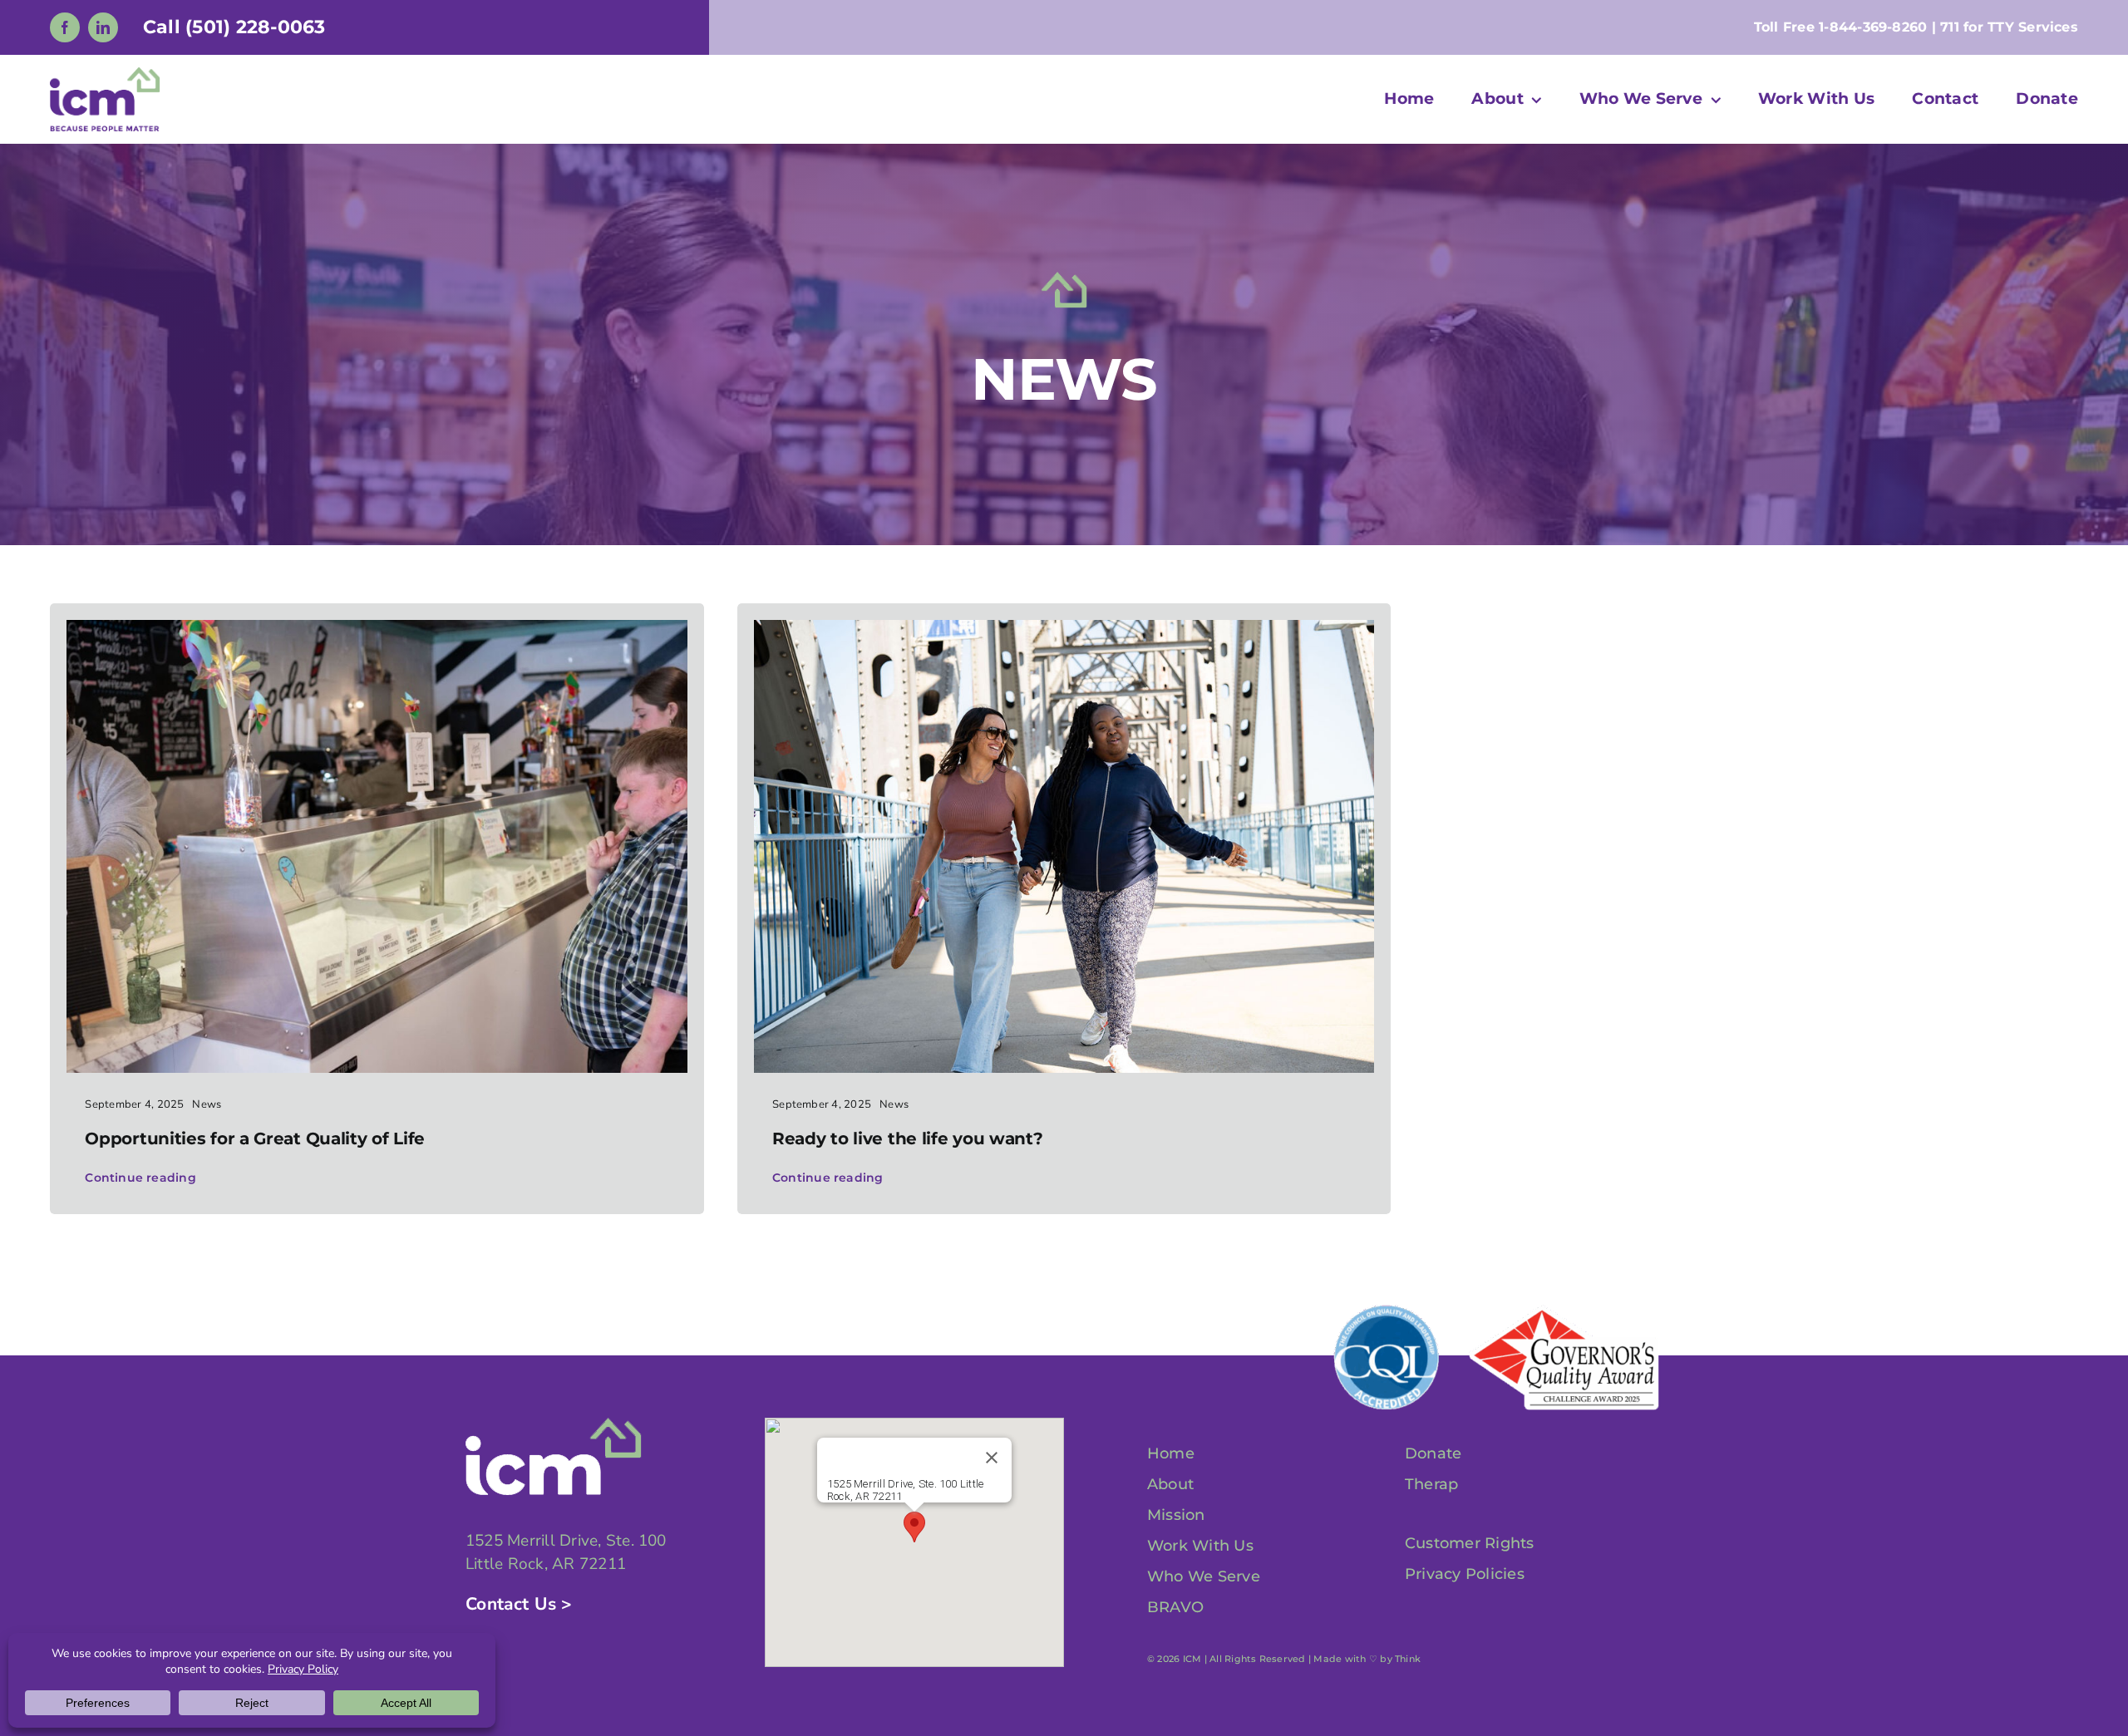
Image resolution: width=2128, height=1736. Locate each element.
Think (1408, 1659)
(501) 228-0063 (255, 27)
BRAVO (1175, 1607)
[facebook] (65, 27)
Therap (1431, 1484)
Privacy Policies (1465, 1574)
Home (1171, 1453)
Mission (1176, 1515)
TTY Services (2033, 27)
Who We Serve (1204, 1576)
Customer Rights (1470, 1543)
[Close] (992, 1458)
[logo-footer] (554, 1424)
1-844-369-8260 (1873, 27)
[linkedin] (103, 27)
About (1170, 1484)
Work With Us (1200, 1546)
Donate (1433, 1453)
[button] (914, 1527)
